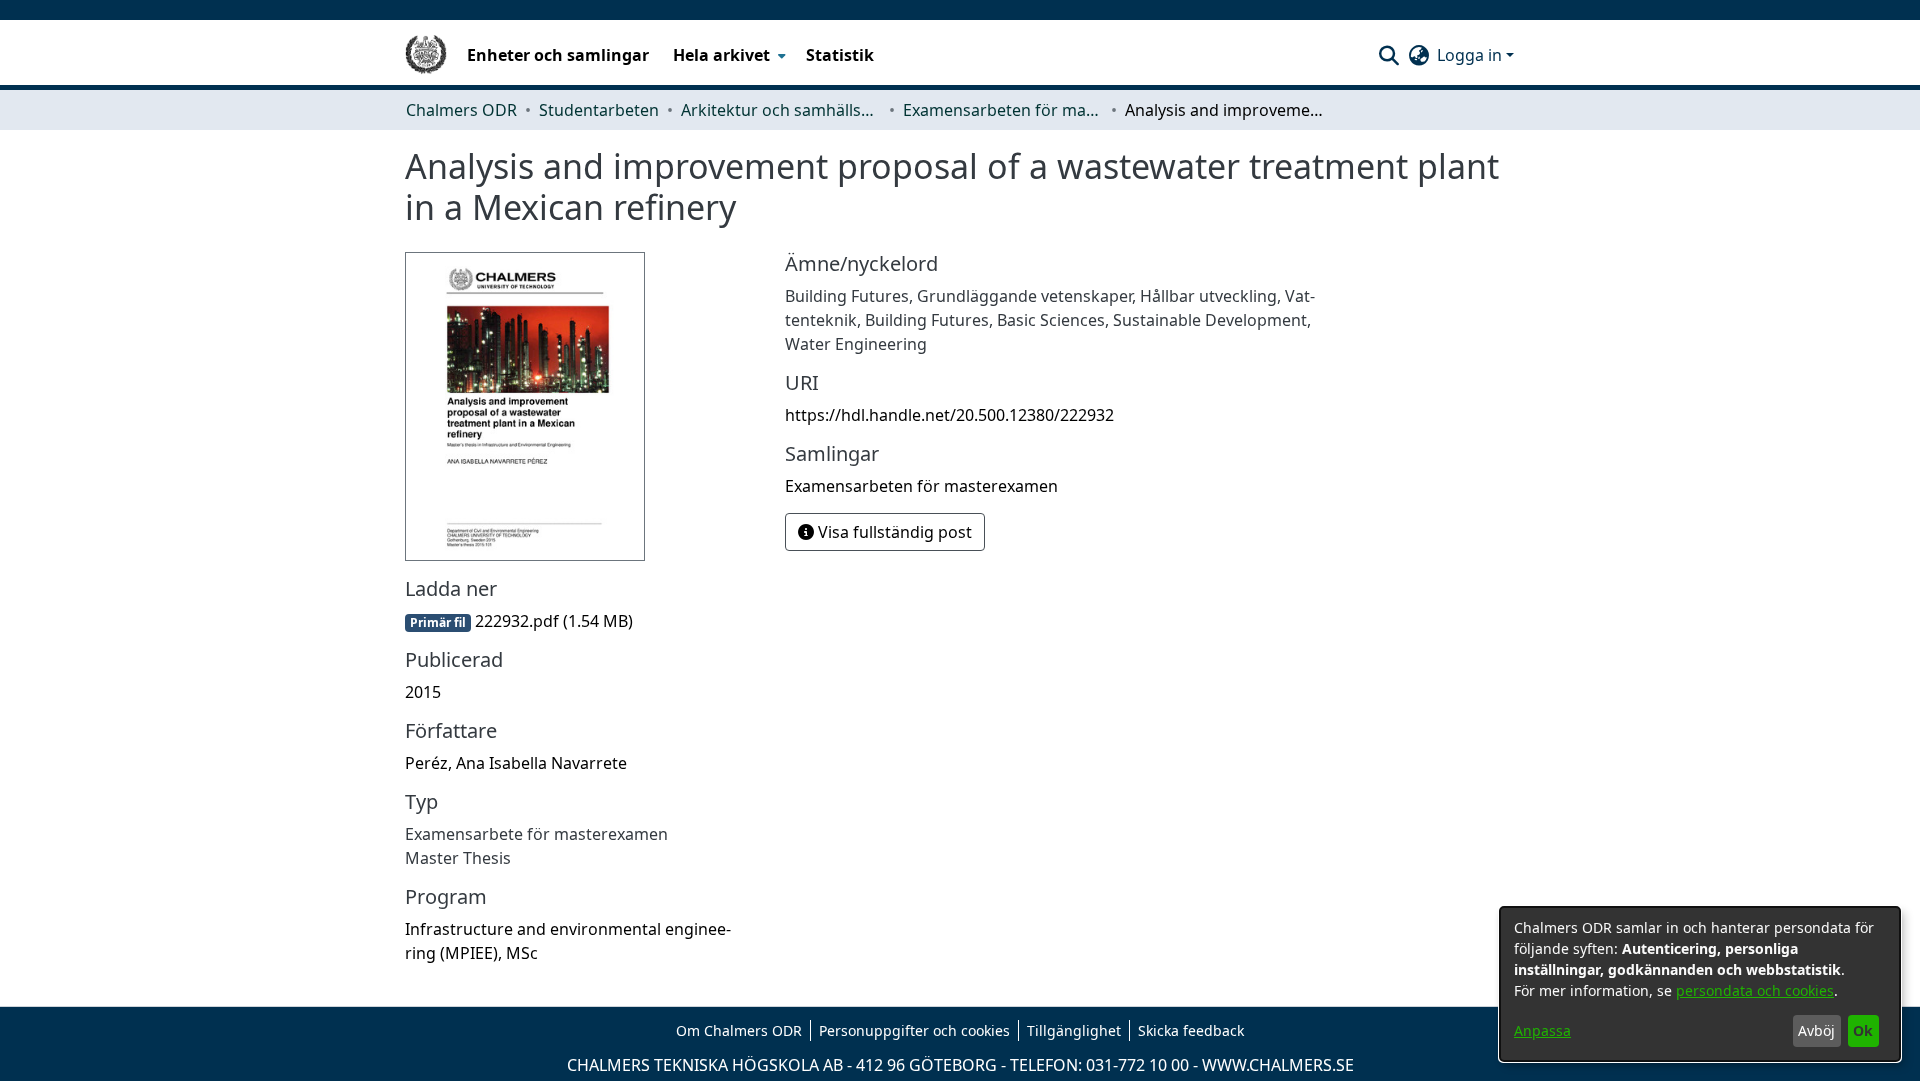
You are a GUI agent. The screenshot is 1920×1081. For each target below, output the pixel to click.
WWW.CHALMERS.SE (1278, 1065)
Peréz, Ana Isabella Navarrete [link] (516, 763)
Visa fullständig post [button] (893, 532)
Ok (1863, 1030)
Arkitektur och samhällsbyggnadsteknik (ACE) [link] (781, 110)
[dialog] (1700, 984)
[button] (1388, 55)
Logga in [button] (1471, 55)
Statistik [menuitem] (840, 55)
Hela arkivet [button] (721, 55)
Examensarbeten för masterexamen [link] (1003, 110)
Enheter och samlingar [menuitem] (558, 55)
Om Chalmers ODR (739, 1030)
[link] (519, 621)
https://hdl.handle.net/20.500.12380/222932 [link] (949, 415)
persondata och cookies (1755, 990)
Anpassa (1542, 1030)
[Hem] (426, 55)
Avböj (1816, 1030)
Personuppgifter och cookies (914, 1030)
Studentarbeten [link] (599, 110)
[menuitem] (727, 55)
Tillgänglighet (1074, 1030)
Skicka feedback (1191, 1030)
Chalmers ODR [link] (461, 110)
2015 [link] (423, 692)
